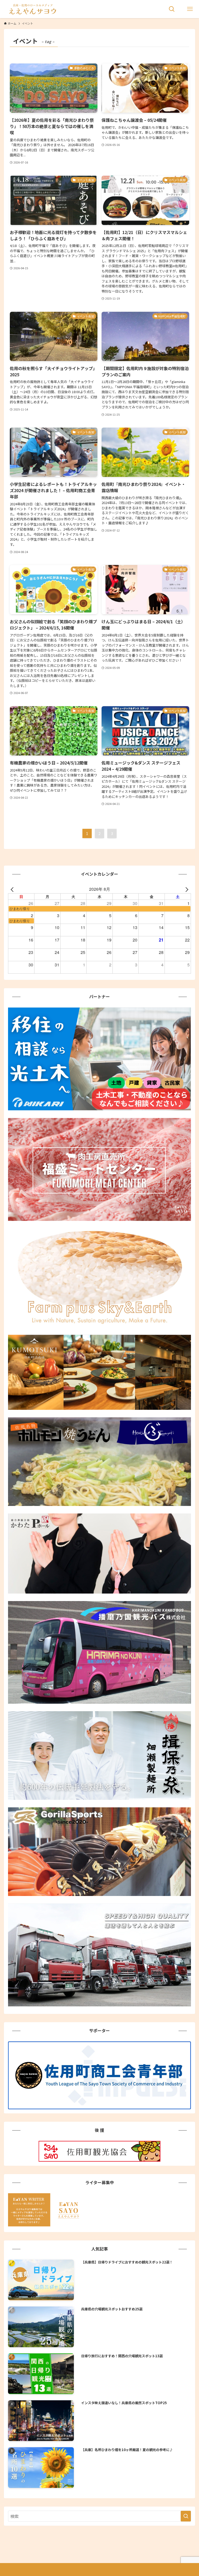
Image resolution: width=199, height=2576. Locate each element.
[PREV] (13, 889)
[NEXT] (186, 889)
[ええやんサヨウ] (32, 9)
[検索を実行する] (186, 2516)
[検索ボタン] (172, 9)
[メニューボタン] (190, 9)
